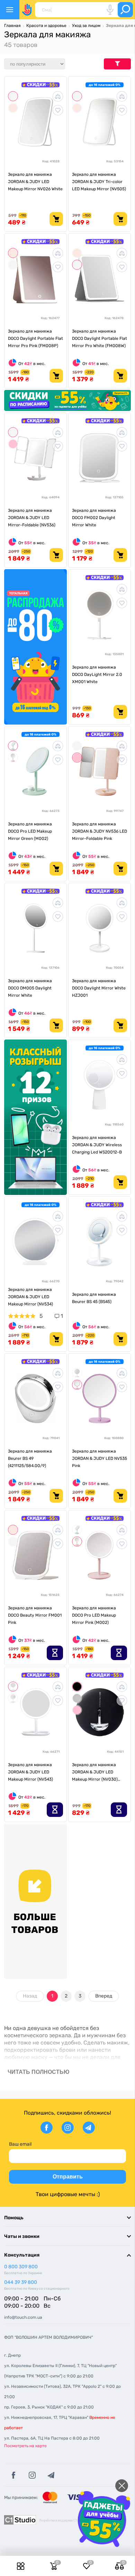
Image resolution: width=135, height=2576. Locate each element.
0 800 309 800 (21, 2267)
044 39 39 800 (21, 2282)
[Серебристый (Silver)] (77, 1698)
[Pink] (13, 444)
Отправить (68, 2177)
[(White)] (13, 1698)
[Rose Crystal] (13, 108)
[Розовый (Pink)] (13, 758)
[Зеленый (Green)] (13, 746)
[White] (13, 96)
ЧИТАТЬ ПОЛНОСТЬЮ (39, 2072)
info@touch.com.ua (23, 2317)
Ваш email (20, 2144)
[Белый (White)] (77, 1373)
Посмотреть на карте (25, 2446)
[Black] (77, 1687)
